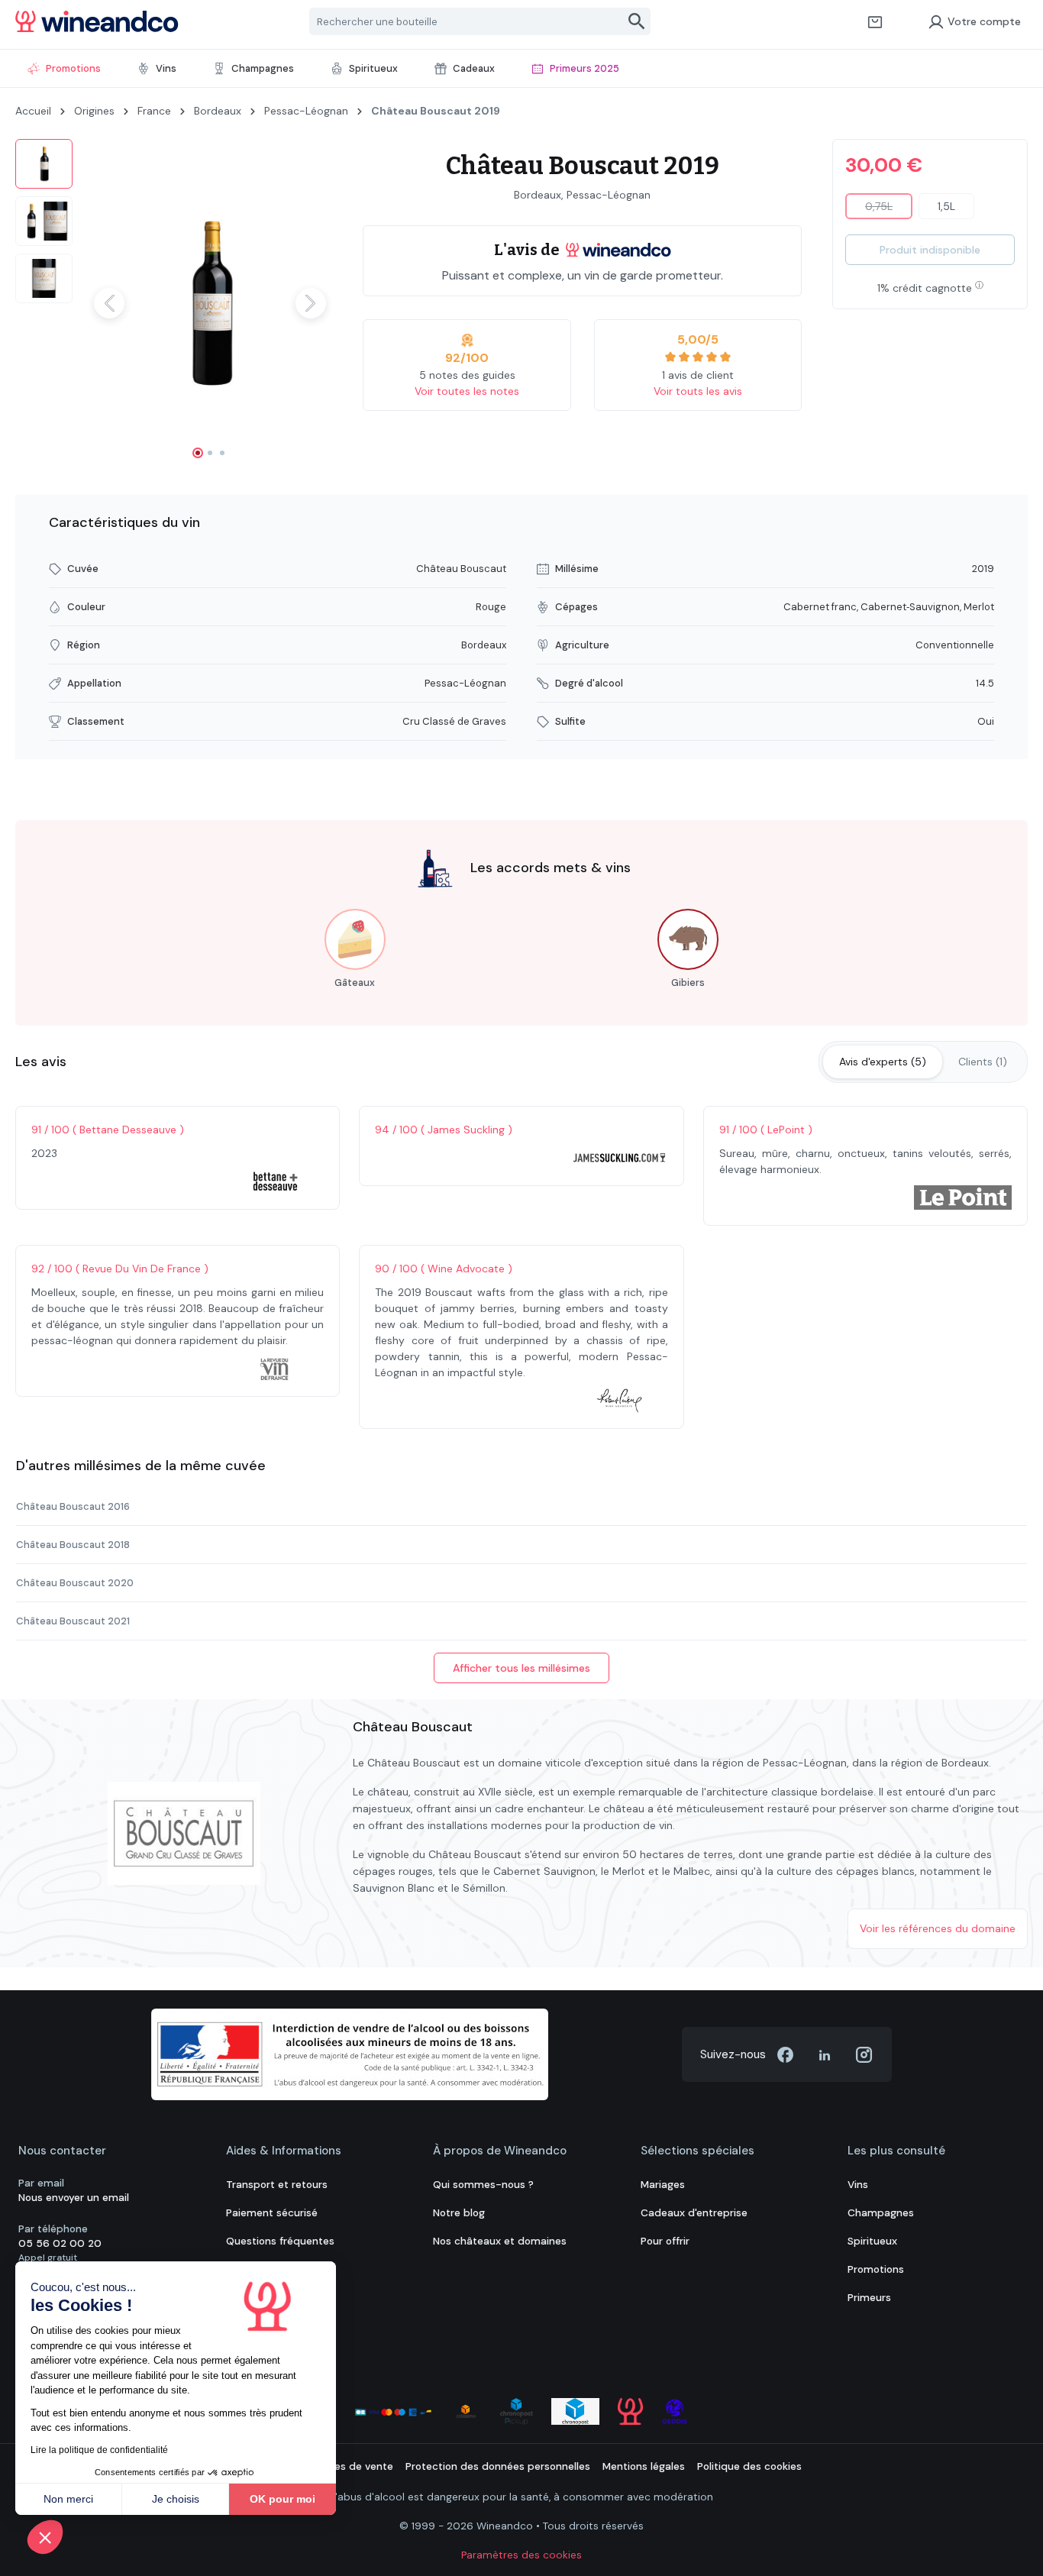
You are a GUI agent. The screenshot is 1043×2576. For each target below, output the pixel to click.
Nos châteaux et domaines (500, 2241)
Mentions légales (644, 2466)
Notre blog (459, 2213)
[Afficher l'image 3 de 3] (222, 453)
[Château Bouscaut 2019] (210, 303)
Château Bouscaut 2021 (73, 1621)
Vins (858, 2185)
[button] (45, 2537)
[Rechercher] (637, 21)
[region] (174, 303)
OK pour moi (283, 2499)
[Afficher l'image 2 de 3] (210, 453)
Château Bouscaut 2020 (75, 1583)
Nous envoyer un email (74, 2198)
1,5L (946, 206)
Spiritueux (872, 2241)
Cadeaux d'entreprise (694, 2213)
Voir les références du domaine (938, 1928)
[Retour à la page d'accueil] (97, 21)
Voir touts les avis (698, 391)
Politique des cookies (749, 2466)
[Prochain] (311, 303)
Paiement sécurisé (272, 2213)
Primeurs (869, 2298)
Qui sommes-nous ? (483, 2185)
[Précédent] (109, 303)
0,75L (889, 209)
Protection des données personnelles (498, 2466)
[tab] (883, 1062)
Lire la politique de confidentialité (99, 2450)
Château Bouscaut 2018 (73, 1545)
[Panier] (875, 21)
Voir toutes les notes (467, 391)
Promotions (876, 2269)
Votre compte (984, 21)
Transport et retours (277, 2185)
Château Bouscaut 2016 (73, 1506)
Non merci (68, 2499)
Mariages (663, 2185)
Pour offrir (665, 2241)
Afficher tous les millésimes (521, 1668)
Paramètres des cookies (521, 2555)
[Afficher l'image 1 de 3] (198, 453)
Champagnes (881, 2213)
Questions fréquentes (280, 2241)
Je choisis (176, 2499)
